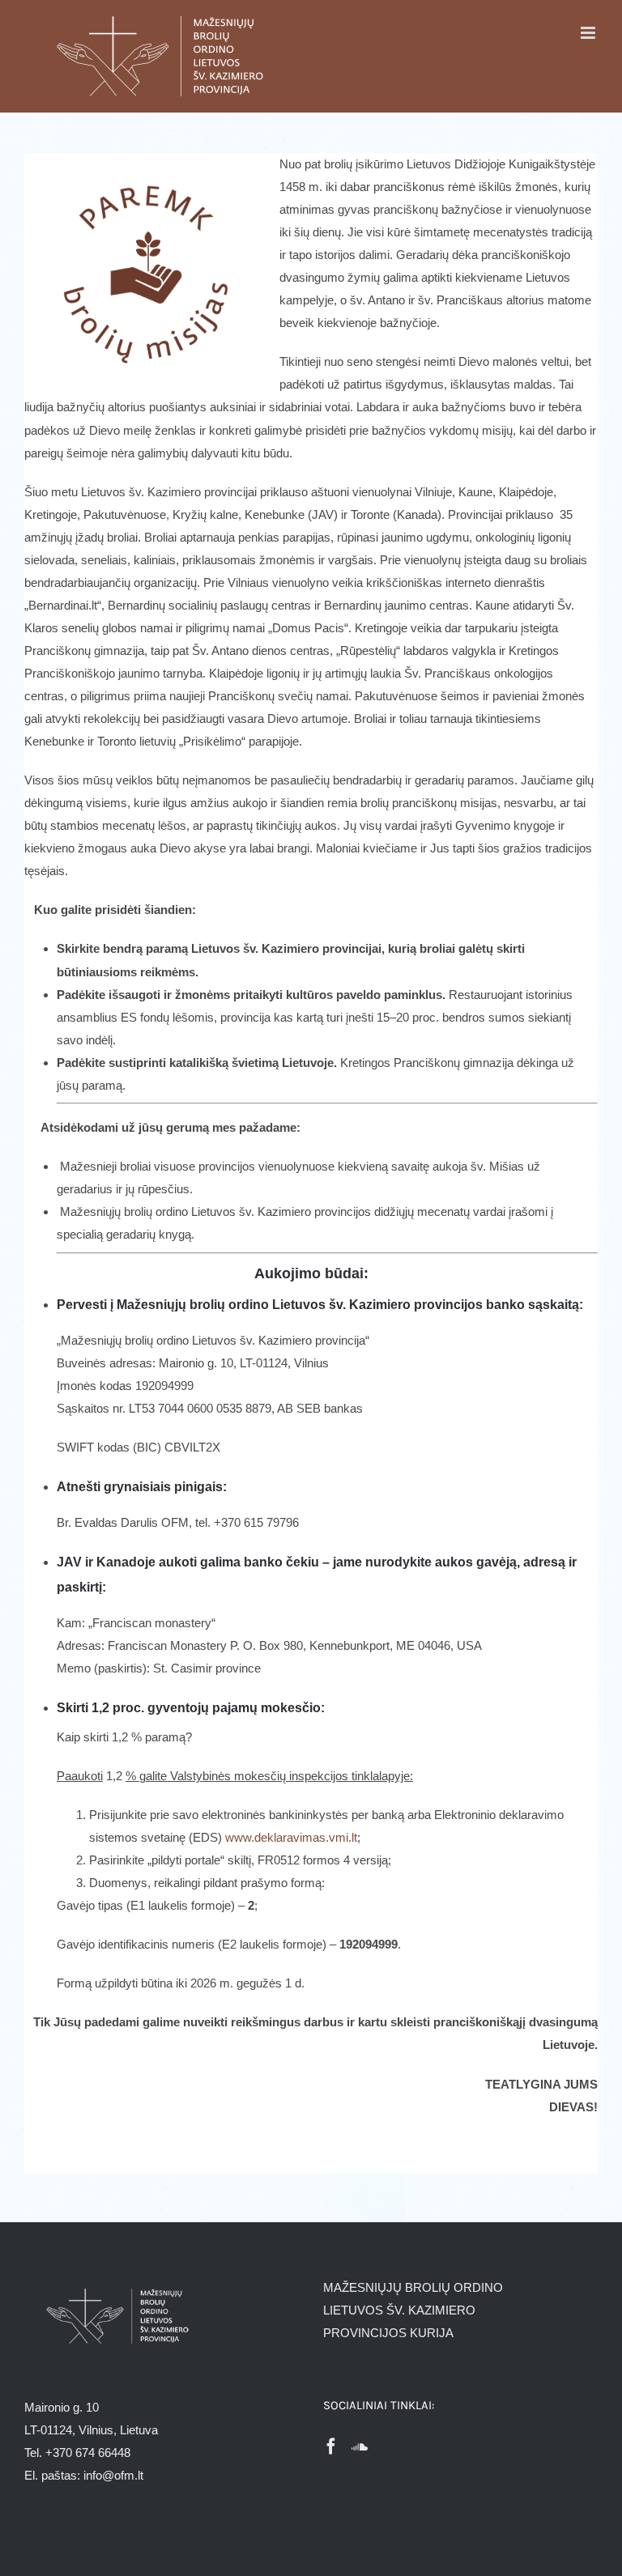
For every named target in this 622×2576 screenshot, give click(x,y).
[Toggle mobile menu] (589, 33)
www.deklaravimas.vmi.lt (291, 1837)
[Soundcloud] (360, 2446)
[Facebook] (331, 2446)
